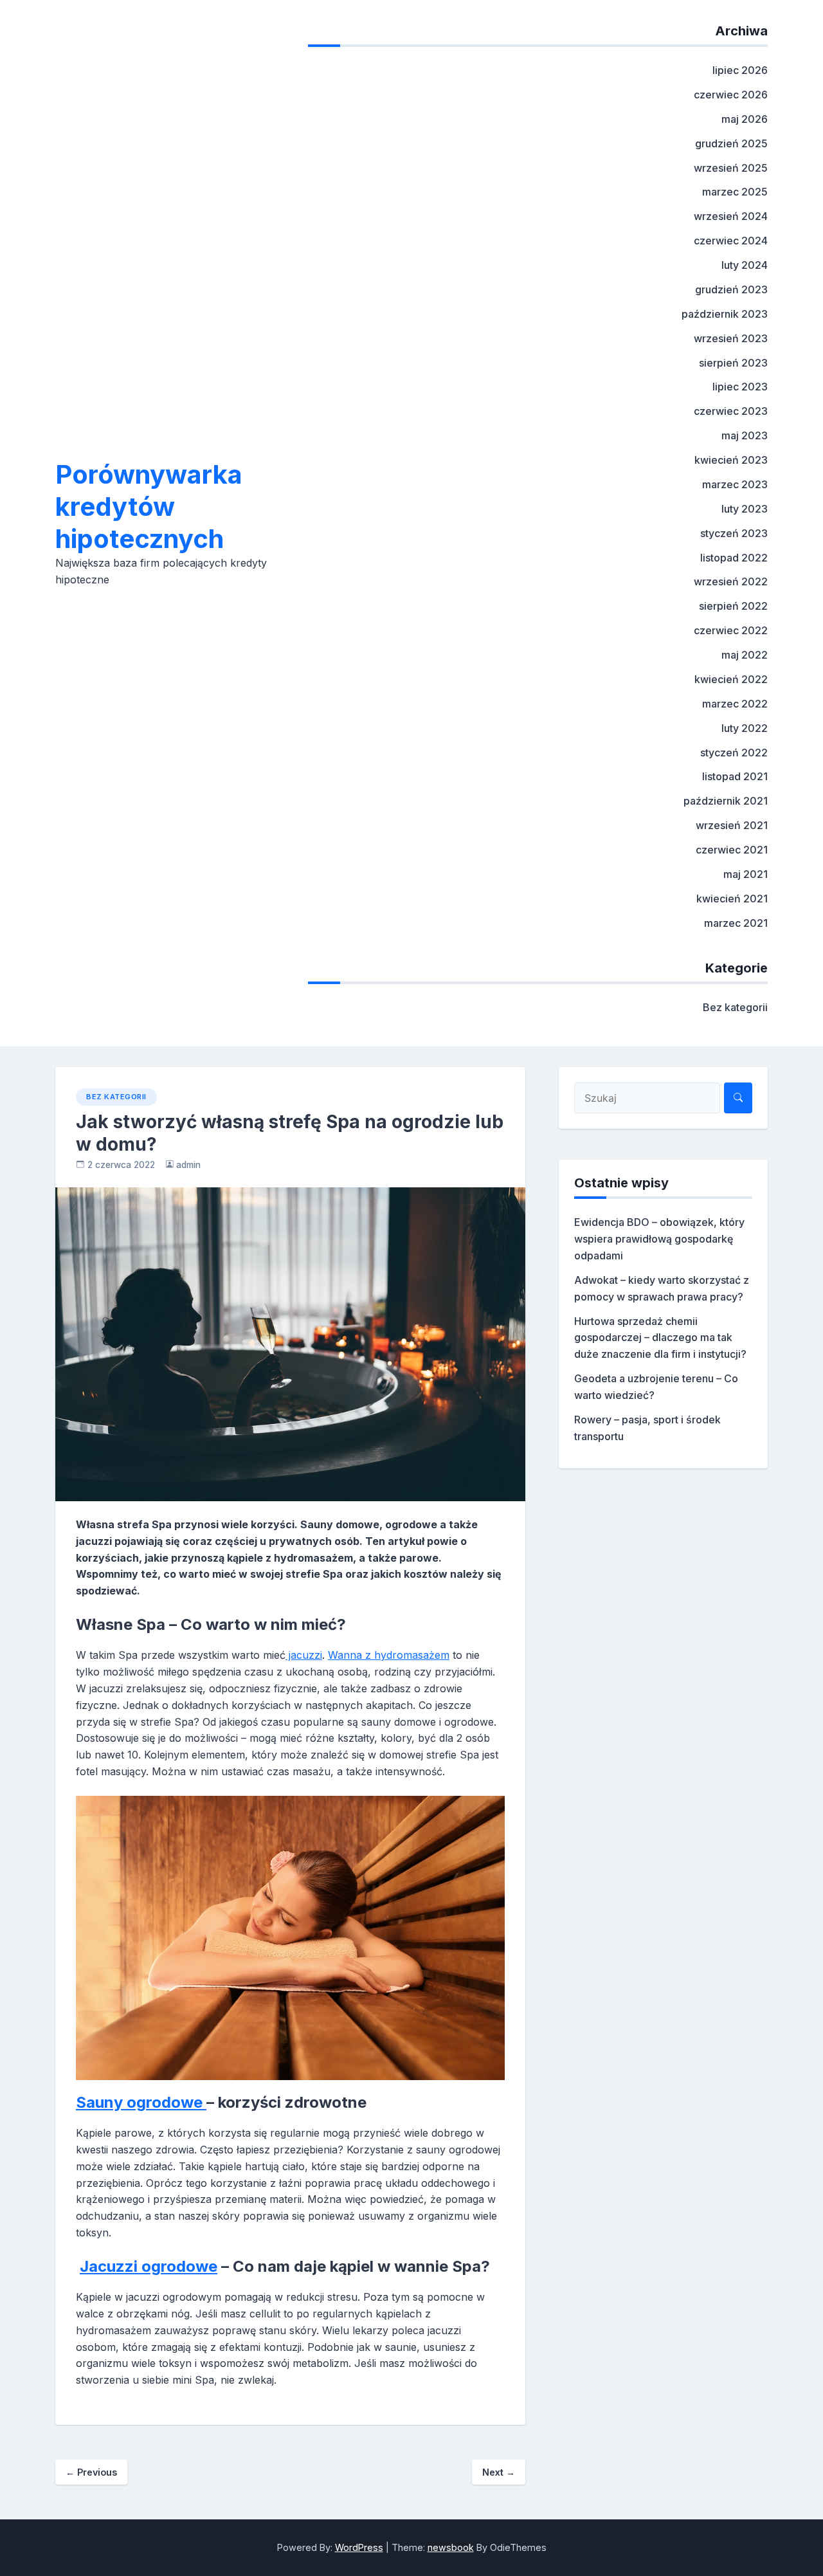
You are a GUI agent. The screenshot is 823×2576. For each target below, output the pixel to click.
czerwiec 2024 (731, 241)
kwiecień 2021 (732, 899)
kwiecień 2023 (731, 460)
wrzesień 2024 (731, 216)
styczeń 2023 (734, 533)
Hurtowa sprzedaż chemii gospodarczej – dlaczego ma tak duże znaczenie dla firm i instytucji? (660, 1338)
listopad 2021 (735, 776)
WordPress (359, 2547)
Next (499, 2472)
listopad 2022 (734, 558)
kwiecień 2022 (731, 679)
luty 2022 (745, 728)
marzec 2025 (735, 192)
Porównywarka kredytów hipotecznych (149, 507)
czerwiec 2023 (731, 411)
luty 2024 (745, 265)
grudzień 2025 (731, 143)
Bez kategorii (735, 1007)
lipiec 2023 (740, 387)
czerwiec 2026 (731, 95)
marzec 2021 (736, 923)
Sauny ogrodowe (141, 2102)
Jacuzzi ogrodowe (149, 2266)
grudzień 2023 (731, 289)
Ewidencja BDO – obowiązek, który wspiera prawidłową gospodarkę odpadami (659, 1239)
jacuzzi (304, 1655)
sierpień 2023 (733, 363)
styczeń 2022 (734, 753)
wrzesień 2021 (732, 825)
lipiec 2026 (740, 70)
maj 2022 (745, 655)
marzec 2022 (735, 704)
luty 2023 (745, 509)
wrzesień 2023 (731, 338)
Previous (91, 2472)
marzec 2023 (735, 484)
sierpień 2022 (733, 606)
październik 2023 (725, 314)
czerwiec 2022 (731, 630)
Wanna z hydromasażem (389, 1655)
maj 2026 (745, 119)
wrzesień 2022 (731, 581)
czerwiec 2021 (732, 850)
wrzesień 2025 (731, 168)
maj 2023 (745, 435)
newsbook (451, 2547)
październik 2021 (726, 801)
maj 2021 (746, 874)
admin (188, 1165)
